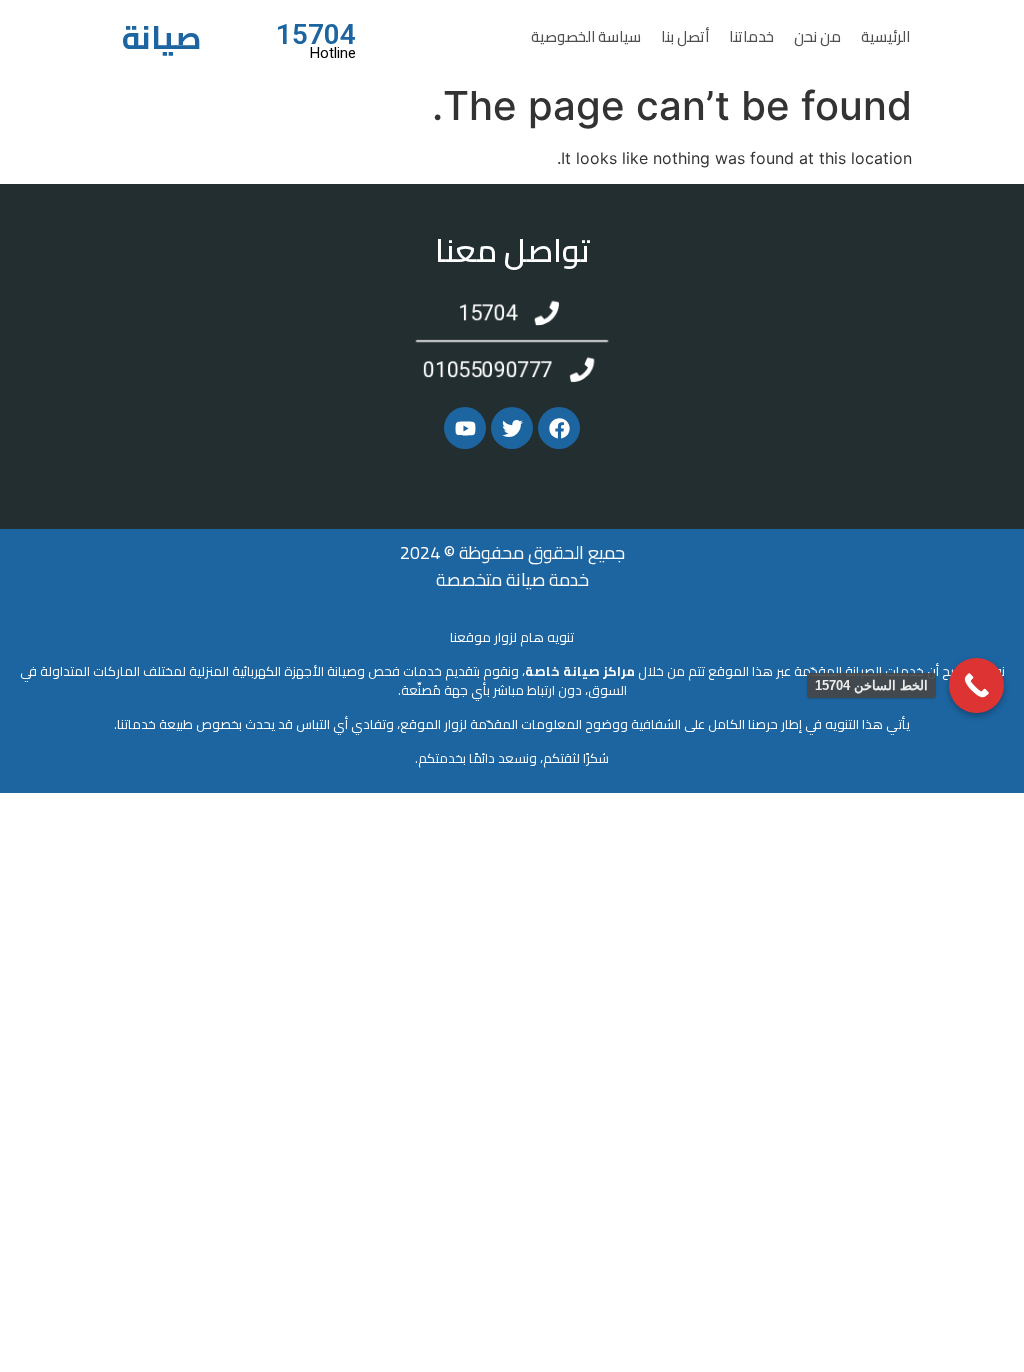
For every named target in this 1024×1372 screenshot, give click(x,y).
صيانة (162, 37)
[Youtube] (465, 428)
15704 (316, 34)
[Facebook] (559, 428)
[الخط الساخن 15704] (976, 685)
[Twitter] (512, 428)
